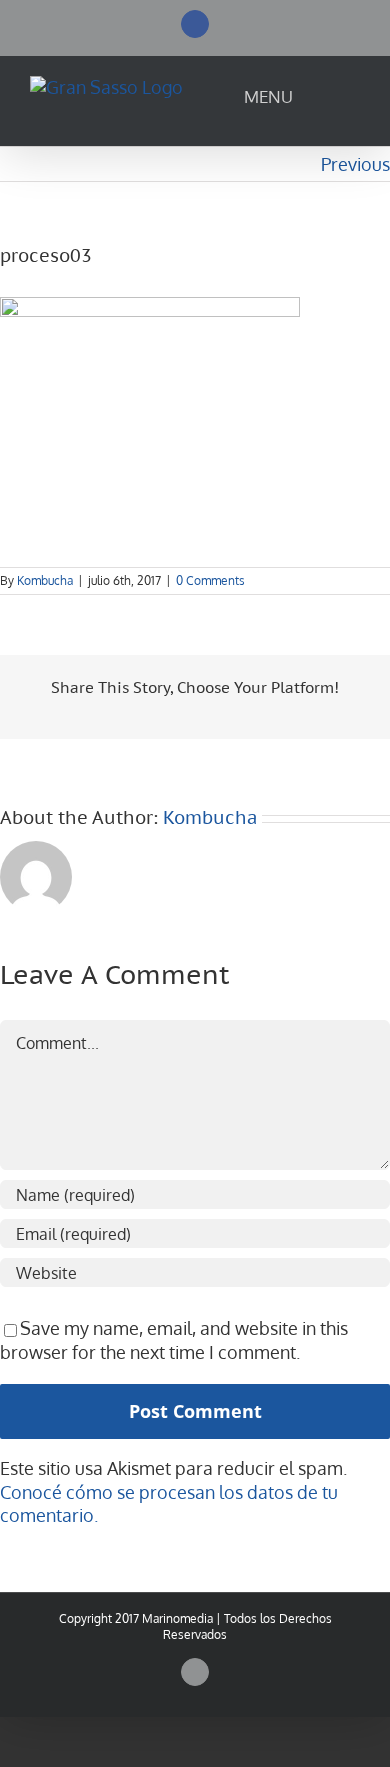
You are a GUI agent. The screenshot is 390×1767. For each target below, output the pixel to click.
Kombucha (45, 580)
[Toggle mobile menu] (332, 101)
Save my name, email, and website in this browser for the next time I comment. (174, 1339)
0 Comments (210, 580)
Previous (355, 164)
